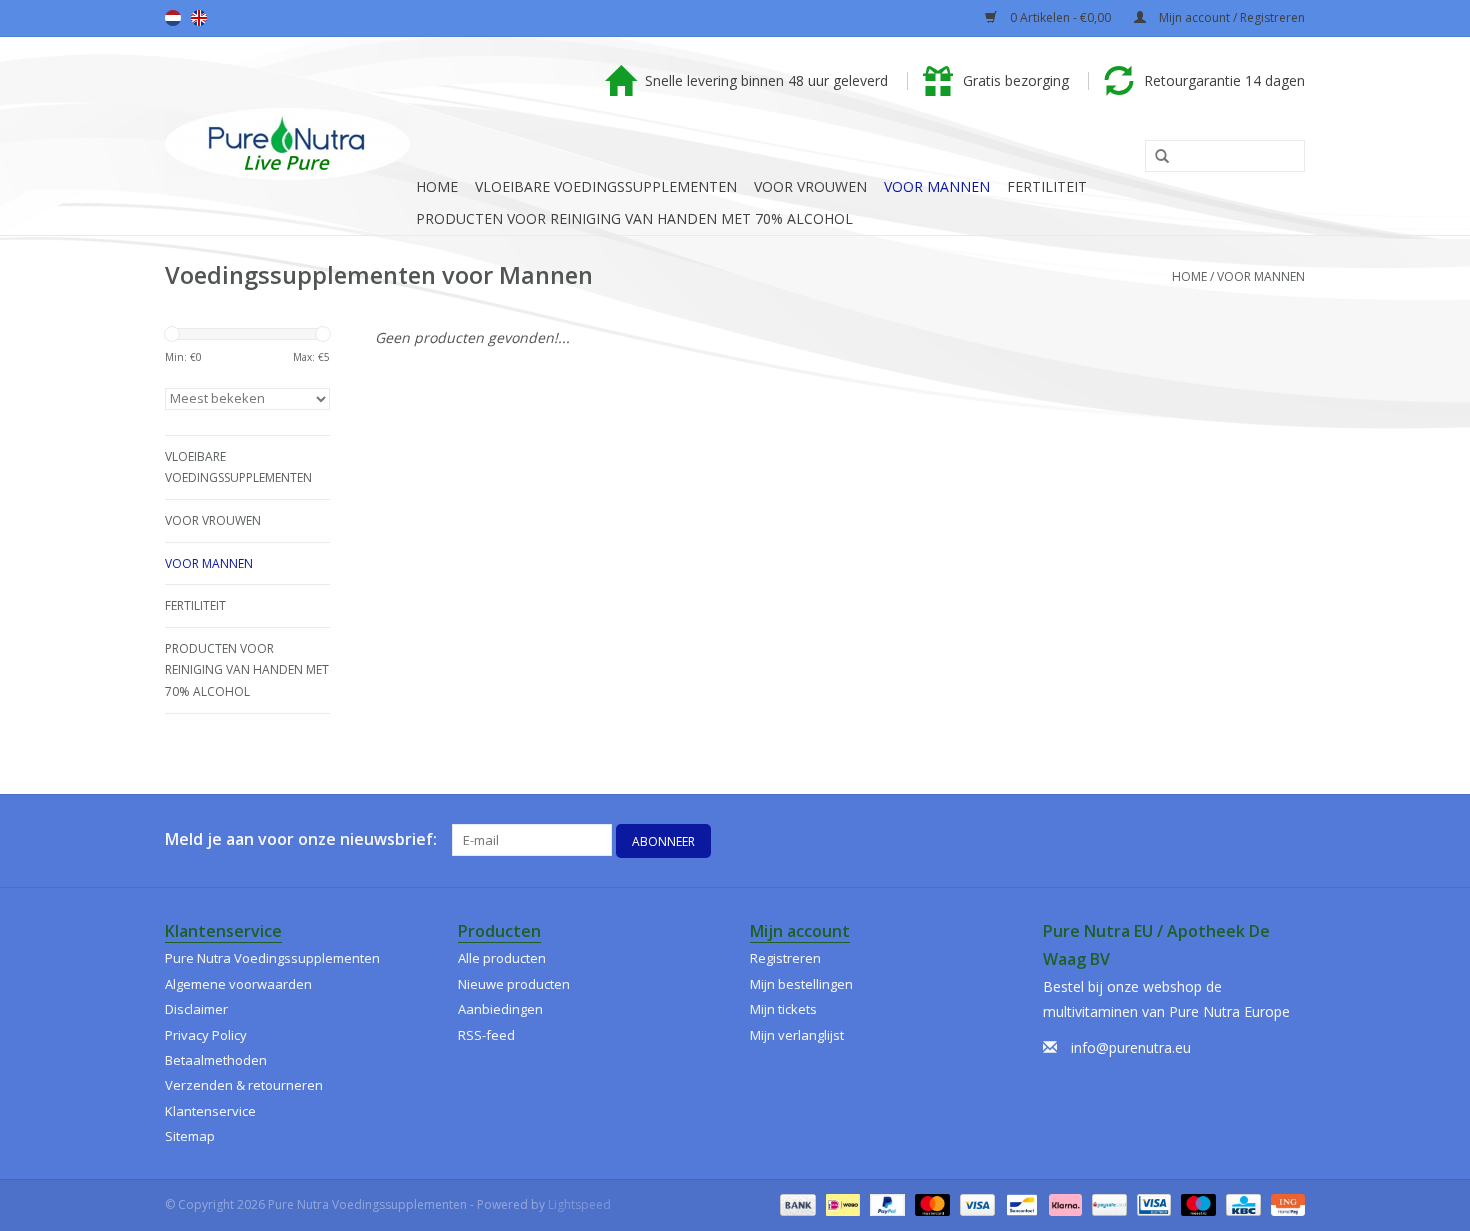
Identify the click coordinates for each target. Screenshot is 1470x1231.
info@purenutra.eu (1131, 1047)
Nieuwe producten (514, 984)
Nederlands (173, 18)
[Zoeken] (1155, 157)
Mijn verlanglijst (797, 1035)
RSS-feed (486, 1035)
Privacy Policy (206, 1035)
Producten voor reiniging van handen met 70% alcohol (634, 218)
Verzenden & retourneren (244, 1085)
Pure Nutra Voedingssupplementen (272, 958)
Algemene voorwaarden (238, 984)
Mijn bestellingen (801, 984)
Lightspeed (579, 1204)
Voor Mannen (937, 186)
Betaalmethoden (216, 1060)
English (199, 18)
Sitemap (190, 1136)
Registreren (785, 958)
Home (437, 186)
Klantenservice (210, 1111)
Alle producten (502, 958)
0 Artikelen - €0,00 (1060, 17)
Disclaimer (196, 1009)
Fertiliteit (1047, 186)
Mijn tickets (783, 1009)
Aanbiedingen (500, 1009)
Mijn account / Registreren (1230, 17)
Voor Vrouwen (810, 186)
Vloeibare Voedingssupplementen (606, 186)
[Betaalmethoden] (795, 1203)
